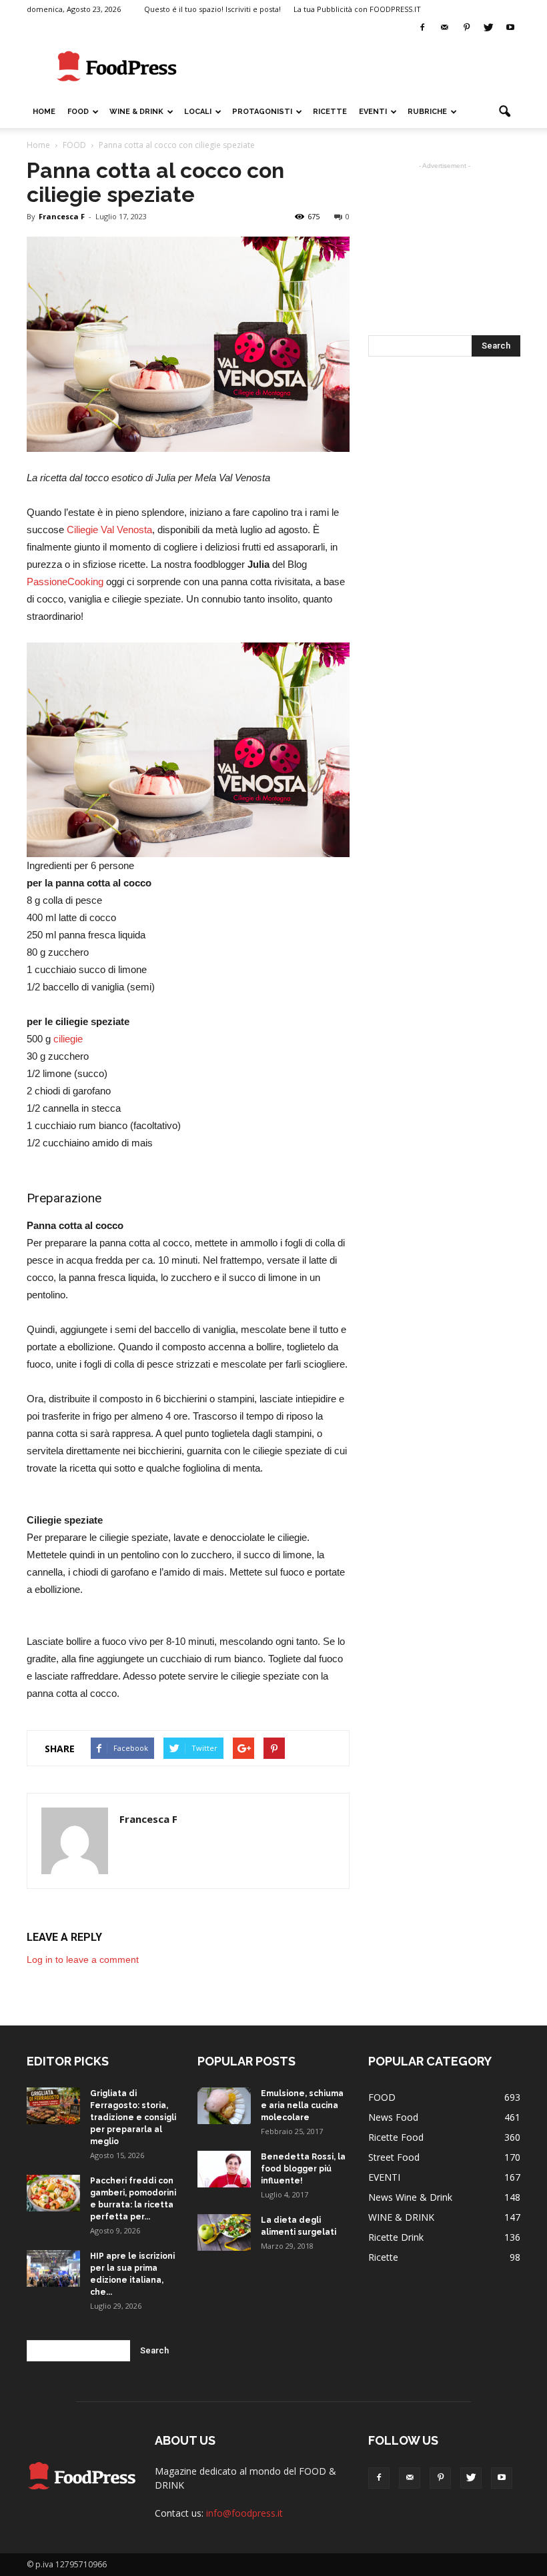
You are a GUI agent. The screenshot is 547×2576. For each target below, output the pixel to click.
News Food (393, 2117)
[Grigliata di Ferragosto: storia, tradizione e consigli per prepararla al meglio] (53, 2106)
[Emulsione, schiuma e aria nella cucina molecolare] (224, 2106)
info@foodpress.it (244, 2513)
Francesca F (62, 216)
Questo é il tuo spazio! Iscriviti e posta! (212, 9)
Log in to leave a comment (83, 1959)
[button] (504, 112)
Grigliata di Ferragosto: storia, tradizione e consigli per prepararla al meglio (133, 2117)
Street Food (394, 2157)
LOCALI (198, 112)
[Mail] (444, 28)
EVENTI (373, 112)
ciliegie (68, 1039)
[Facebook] (422, 28)
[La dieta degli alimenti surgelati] (224, 2232)
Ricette (383, 2257)
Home (44, 112)
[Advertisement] (364, 67)
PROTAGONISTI (262, 112)
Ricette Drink (396, 2237)
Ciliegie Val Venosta (109, 530)
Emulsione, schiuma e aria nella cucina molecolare (302, 2105)
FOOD (78, 112)
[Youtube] (510, 28)
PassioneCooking (65, 582)
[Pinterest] (466, 28)
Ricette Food (396, 2137)
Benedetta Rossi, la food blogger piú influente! (303, 2169)
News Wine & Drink (410, 2197)
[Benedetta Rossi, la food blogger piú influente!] (224, 2169)
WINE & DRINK (136, 112)
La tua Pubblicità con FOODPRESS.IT (357, 9)
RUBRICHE (427, 112)
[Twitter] (488, 28)
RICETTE (330, 112)
